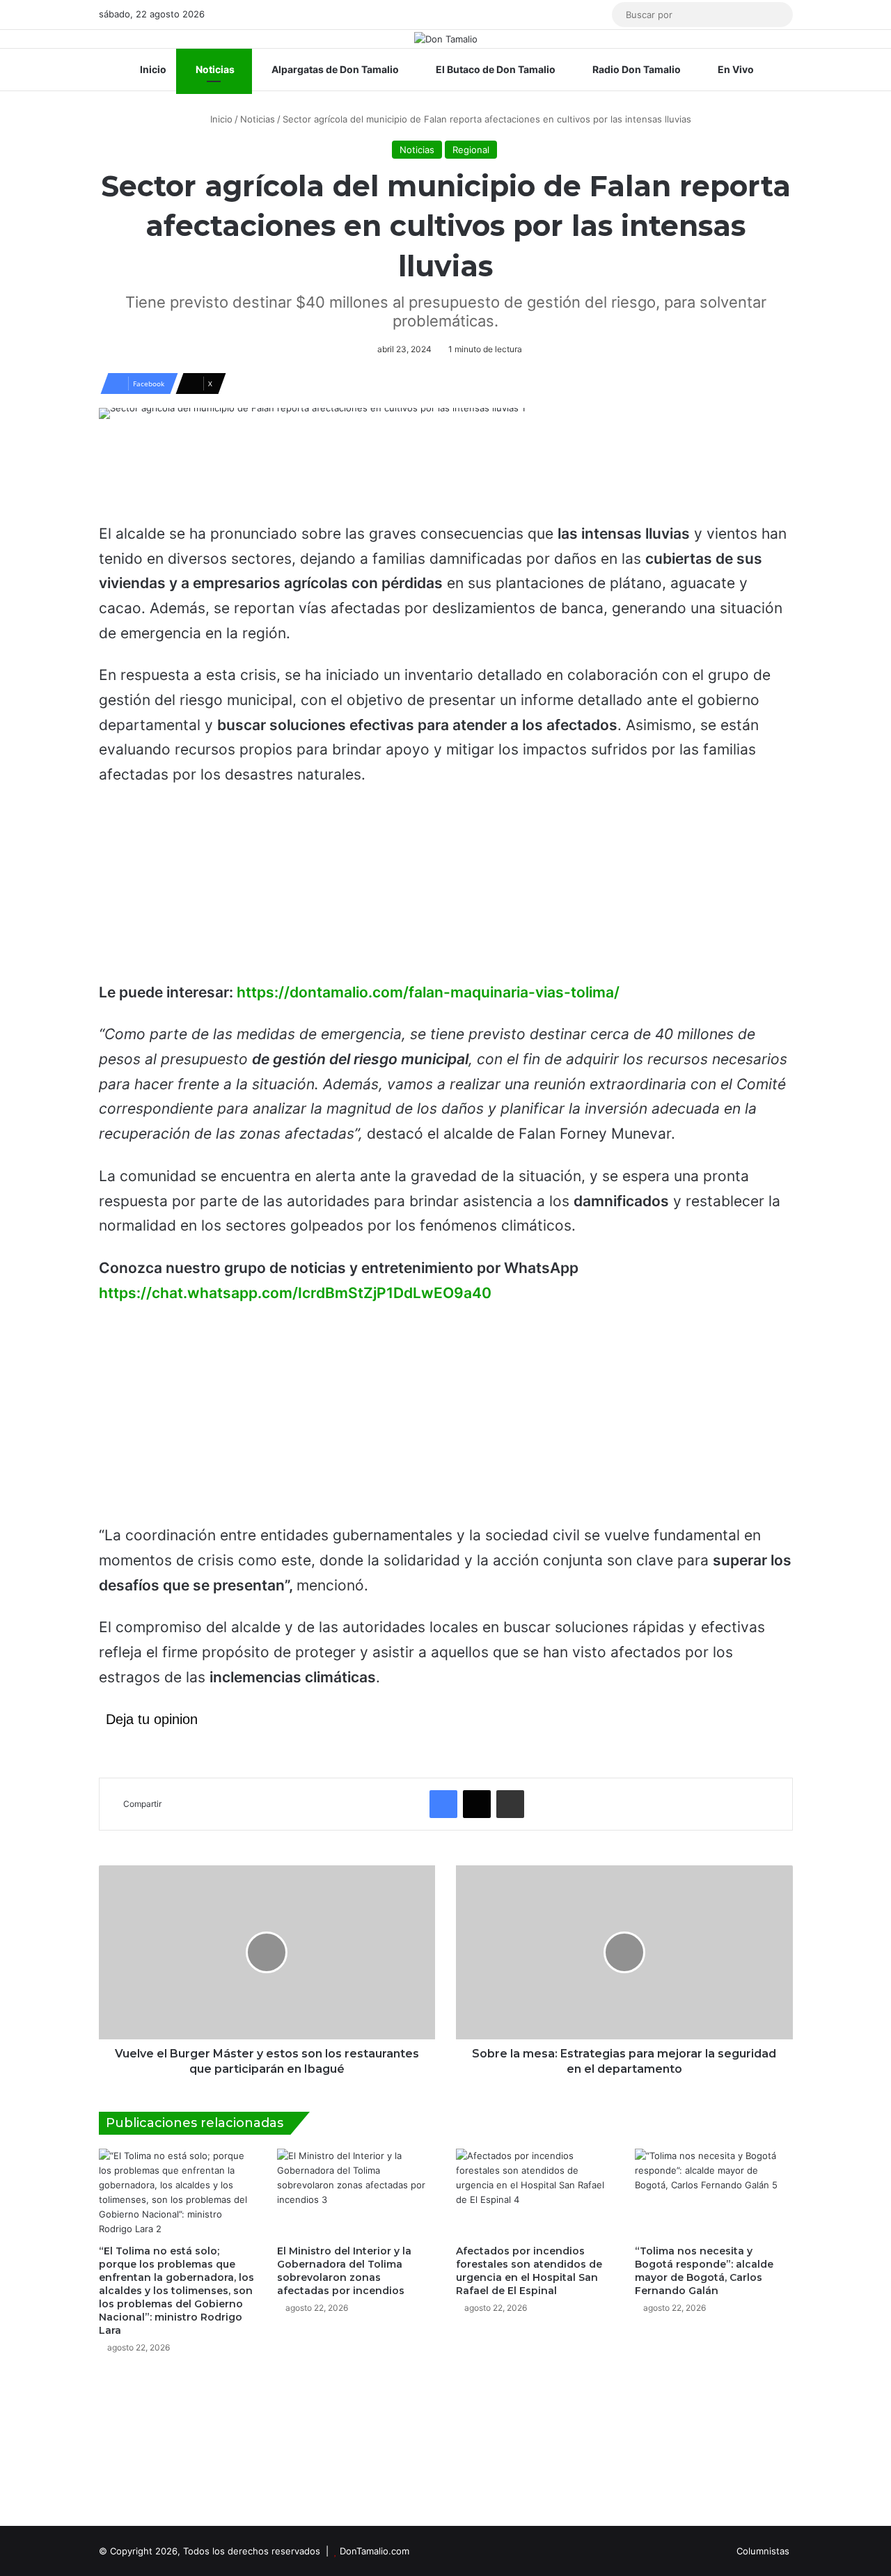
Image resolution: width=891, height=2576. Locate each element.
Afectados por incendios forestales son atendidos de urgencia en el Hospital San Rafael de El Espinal (529, 2271)
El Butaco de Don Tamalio (495, 69)
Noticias (214, 69)
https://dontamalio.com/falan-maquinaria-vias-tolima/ (428, 992)
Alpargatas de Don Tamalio (334, 69)
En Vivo (735, 69)
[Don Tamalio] (446, 39)
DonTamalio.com (374, 2551)
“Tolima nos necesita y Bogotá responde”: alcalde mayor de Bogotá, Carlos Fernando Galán (704, 2271)
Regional (471, 150)
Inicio (152, 69)
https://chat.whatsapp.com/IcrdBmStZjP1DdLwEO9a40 (295, 1293)
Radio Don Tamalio (636, 69)
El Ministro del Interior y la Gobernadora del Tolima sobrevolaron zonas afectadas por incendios (344, 2271)
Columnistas (763, 2551)
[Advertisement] (445, 477)
